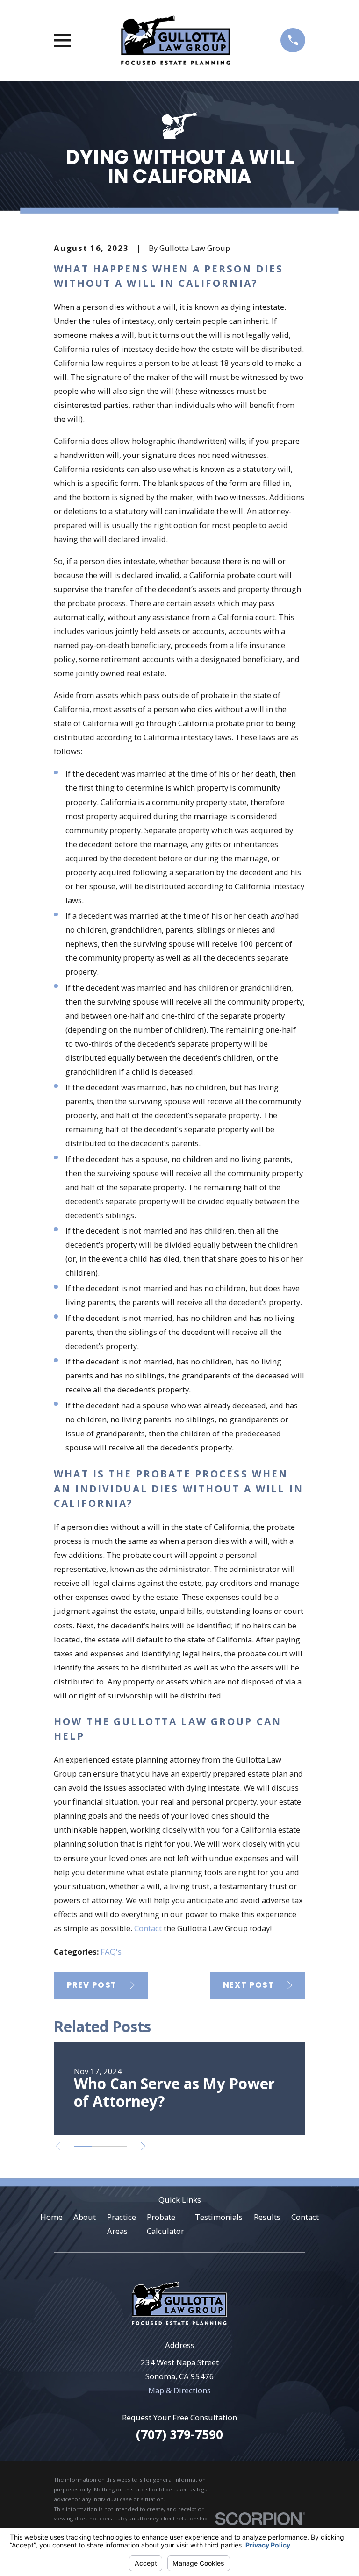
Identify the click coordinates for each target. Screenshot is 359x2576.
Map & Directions (179, 2390)
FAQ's (111, 1952)
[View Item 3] (118, 2146)
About (85, 2217)
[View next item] (143, 2146)
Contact (148, 1928)
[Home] (176, 40)
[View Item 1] (83, 2146)
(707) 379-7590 (179, 2434)
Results (267, 2217)
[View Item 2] (101, 2146)
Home (51, 2217)
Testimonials (219, 2217)
